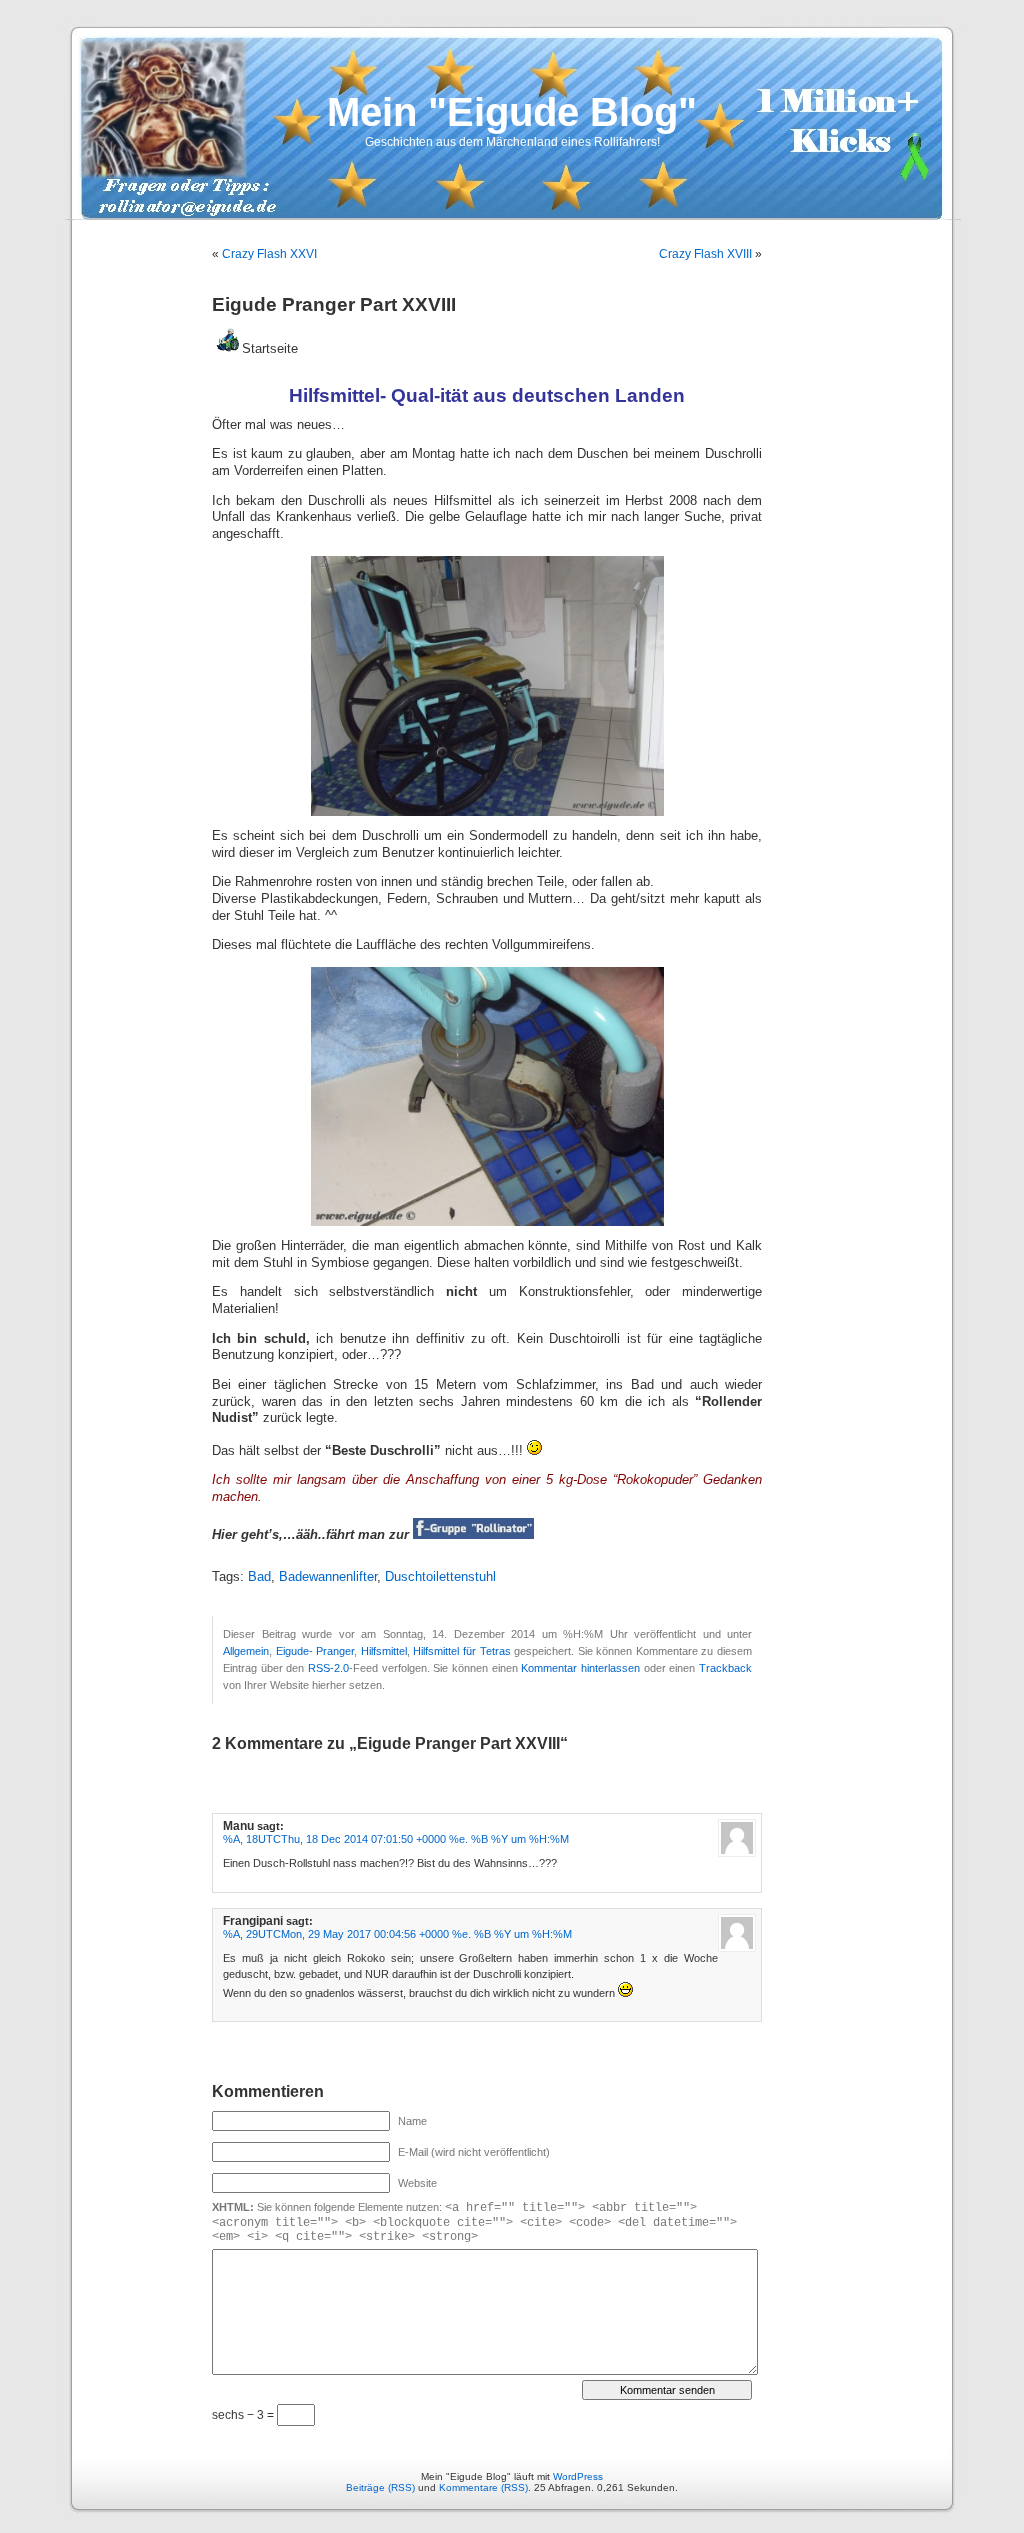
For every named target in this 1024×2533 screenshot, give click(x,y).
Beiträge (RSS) (380, 2487)
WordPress (578, 2476)
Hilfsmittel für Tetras (461, 1651)
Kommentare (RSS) (483, 2487)
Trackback (725, 1668)
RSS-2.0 (328, 1668)
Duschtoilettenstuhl (440, 1577)
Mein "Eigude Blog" (512, 112)
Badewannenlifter (328, 1577)
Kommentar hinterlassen (580, 1668)
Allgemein (246, 1651)
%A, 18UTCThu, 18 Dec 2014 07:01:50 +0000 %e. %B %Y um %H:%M (396, 1839)
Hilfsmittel (384, 1651)
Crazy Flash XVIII (705, 254)
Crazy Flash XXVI (269, 254)
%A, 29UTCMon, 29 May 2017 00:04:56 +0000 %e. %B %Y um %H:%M (397, 1934)
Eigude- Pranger (315, 1651)
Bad (259, 1577)
